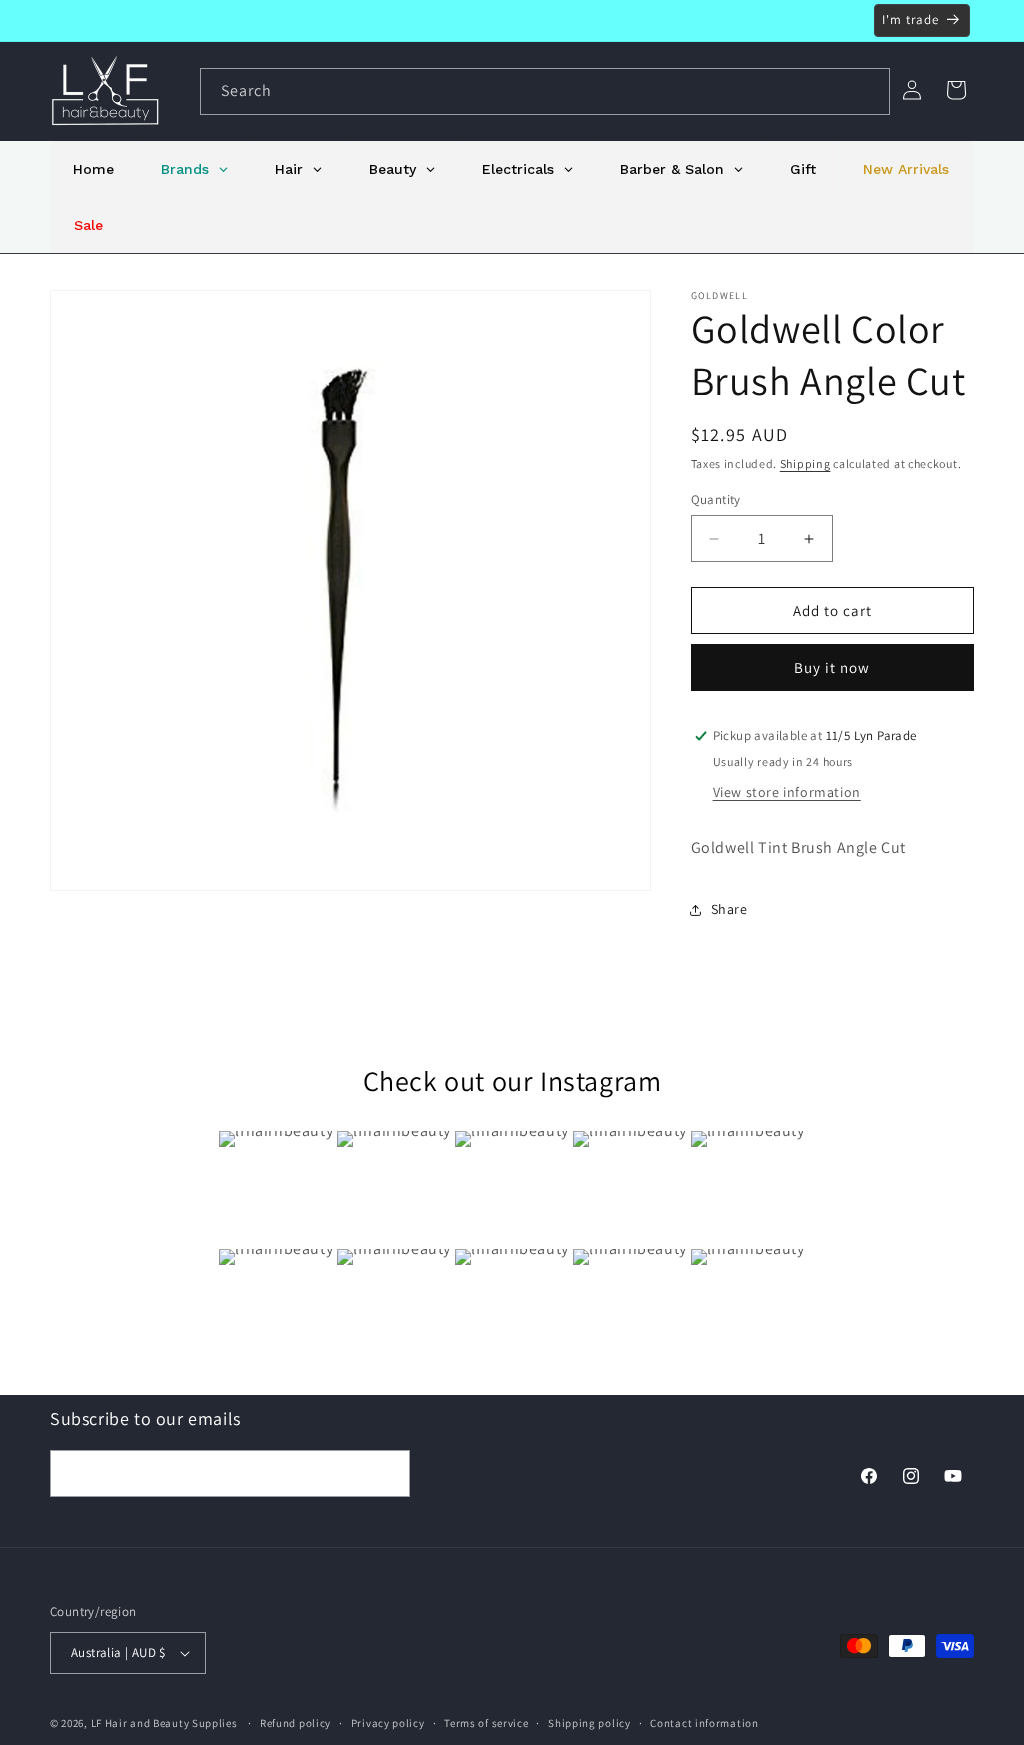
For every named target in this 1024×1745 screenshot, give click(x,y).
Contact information (704, 1723)
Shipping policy (589, 1723)
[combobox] (545, 91)
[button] (956, 90)
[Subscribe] (387, 1473)
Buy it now (832, 667)
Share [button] (729, 909)
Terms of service (486, 1723)
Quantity (716, 499)
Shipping (805, 463)
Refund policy (295, 1723)
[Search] (867, 91)
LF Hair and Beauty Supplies (164, 1723)
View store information (787, 792)
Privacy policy (388, 1723)
